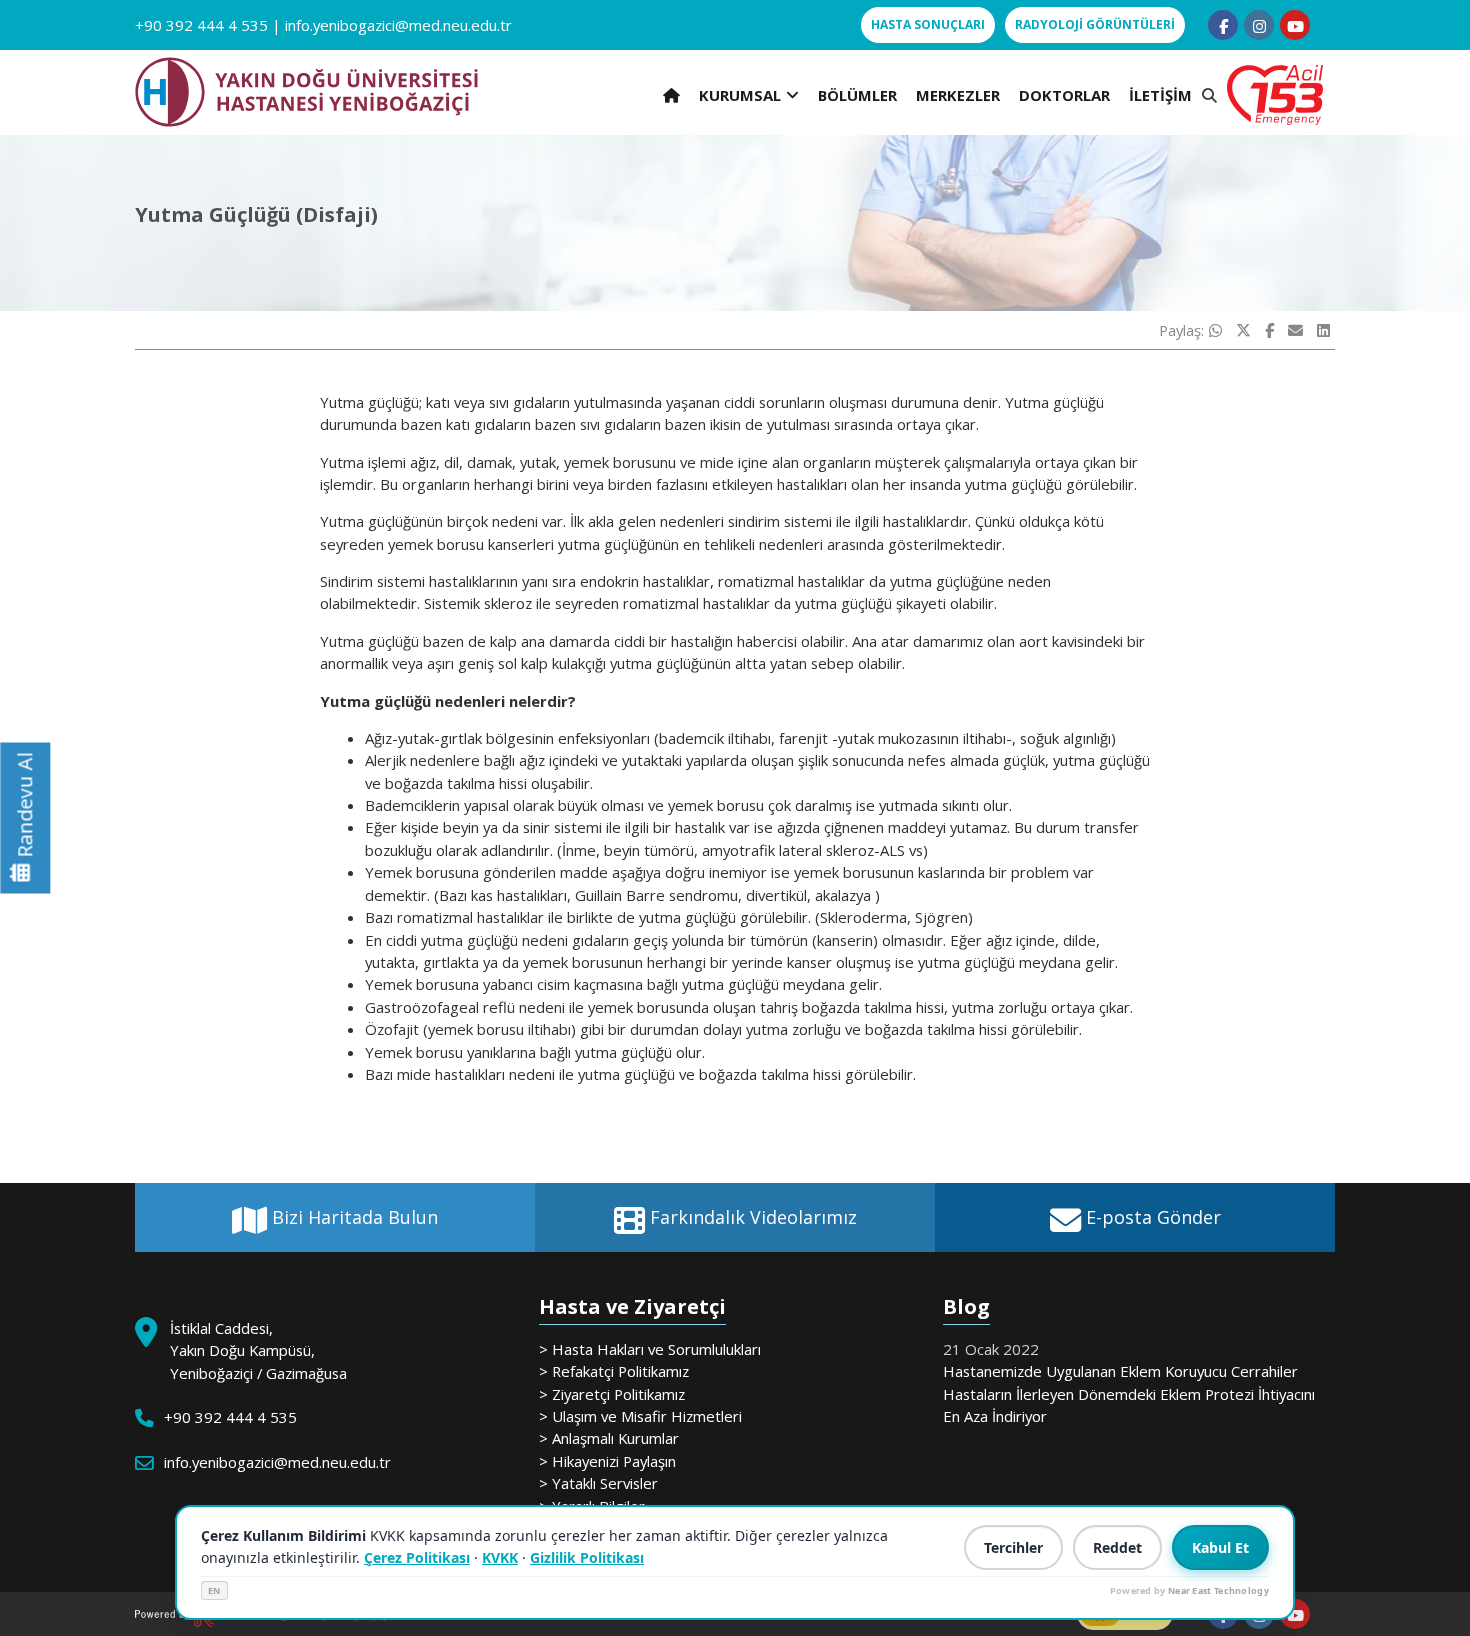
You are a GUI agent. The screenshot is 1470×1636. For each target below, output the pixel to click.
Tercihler (1013, 1547)
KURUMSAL (740, 95)
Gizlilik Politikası (587, 1557)
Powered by (1189, 1590)
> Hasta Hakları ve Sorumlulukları (650, 1349)
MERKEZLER (958, 95)
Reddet (1117, 1547)
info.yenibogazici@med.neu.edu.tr (398, 25)
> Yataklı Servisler (598, 1483)
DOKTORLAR (1064, 95)
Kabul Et (1220, 1547)
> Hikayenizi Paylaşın (607, 1461)
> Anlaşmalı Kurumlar (609, 1438)
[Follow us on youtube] (1295, 25)
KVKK (500, 1557)
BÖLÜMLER (857, 95)
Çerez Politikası (417, 1557)
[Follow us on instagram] (1259, 25)
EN (214, 1590)
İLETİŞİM (1160, 95)
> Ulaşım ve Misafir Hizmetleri (640, 1416)
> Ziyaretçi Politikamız (612, 1394)
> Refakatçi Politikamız (614, 1371)
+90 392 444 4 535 (201, 25)
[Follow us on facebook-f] (1223, 25)
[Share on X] (1243, 330)
